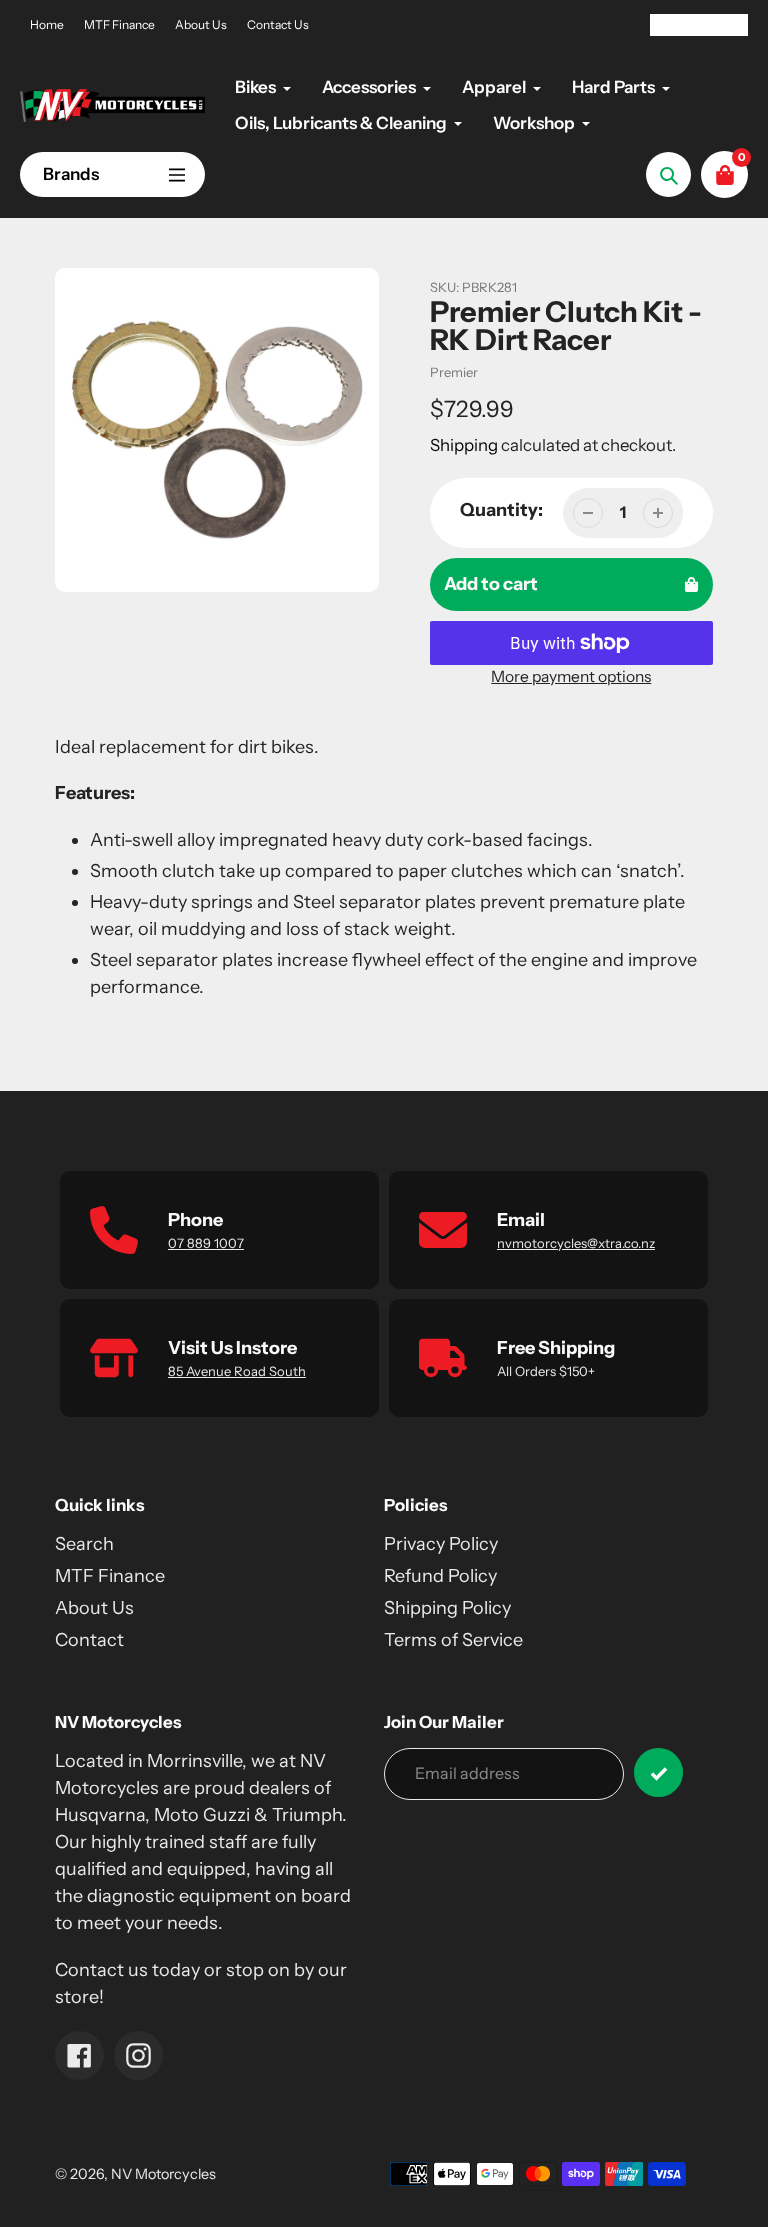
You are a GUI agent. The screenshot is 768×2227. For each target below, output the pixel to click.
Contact (89, 1640)
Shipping (464, 445)
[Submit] (658, 1772)
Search (84, 1544)
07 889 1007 (206, 1243)
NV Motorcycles (163, 2174)
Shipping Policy (447, 1608)
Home (47, 24)
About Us (201, 24)
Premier (454, 372)
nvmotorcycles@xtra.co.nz (576, 1243)
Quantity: (501, 510)
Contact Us (278, 24)
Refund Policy (440, 1576)
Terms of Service (453, 1640)
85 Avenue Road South (237, 1371)
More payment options (571, 676)
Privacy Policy (441, 1544)
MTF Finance (119, 24)
